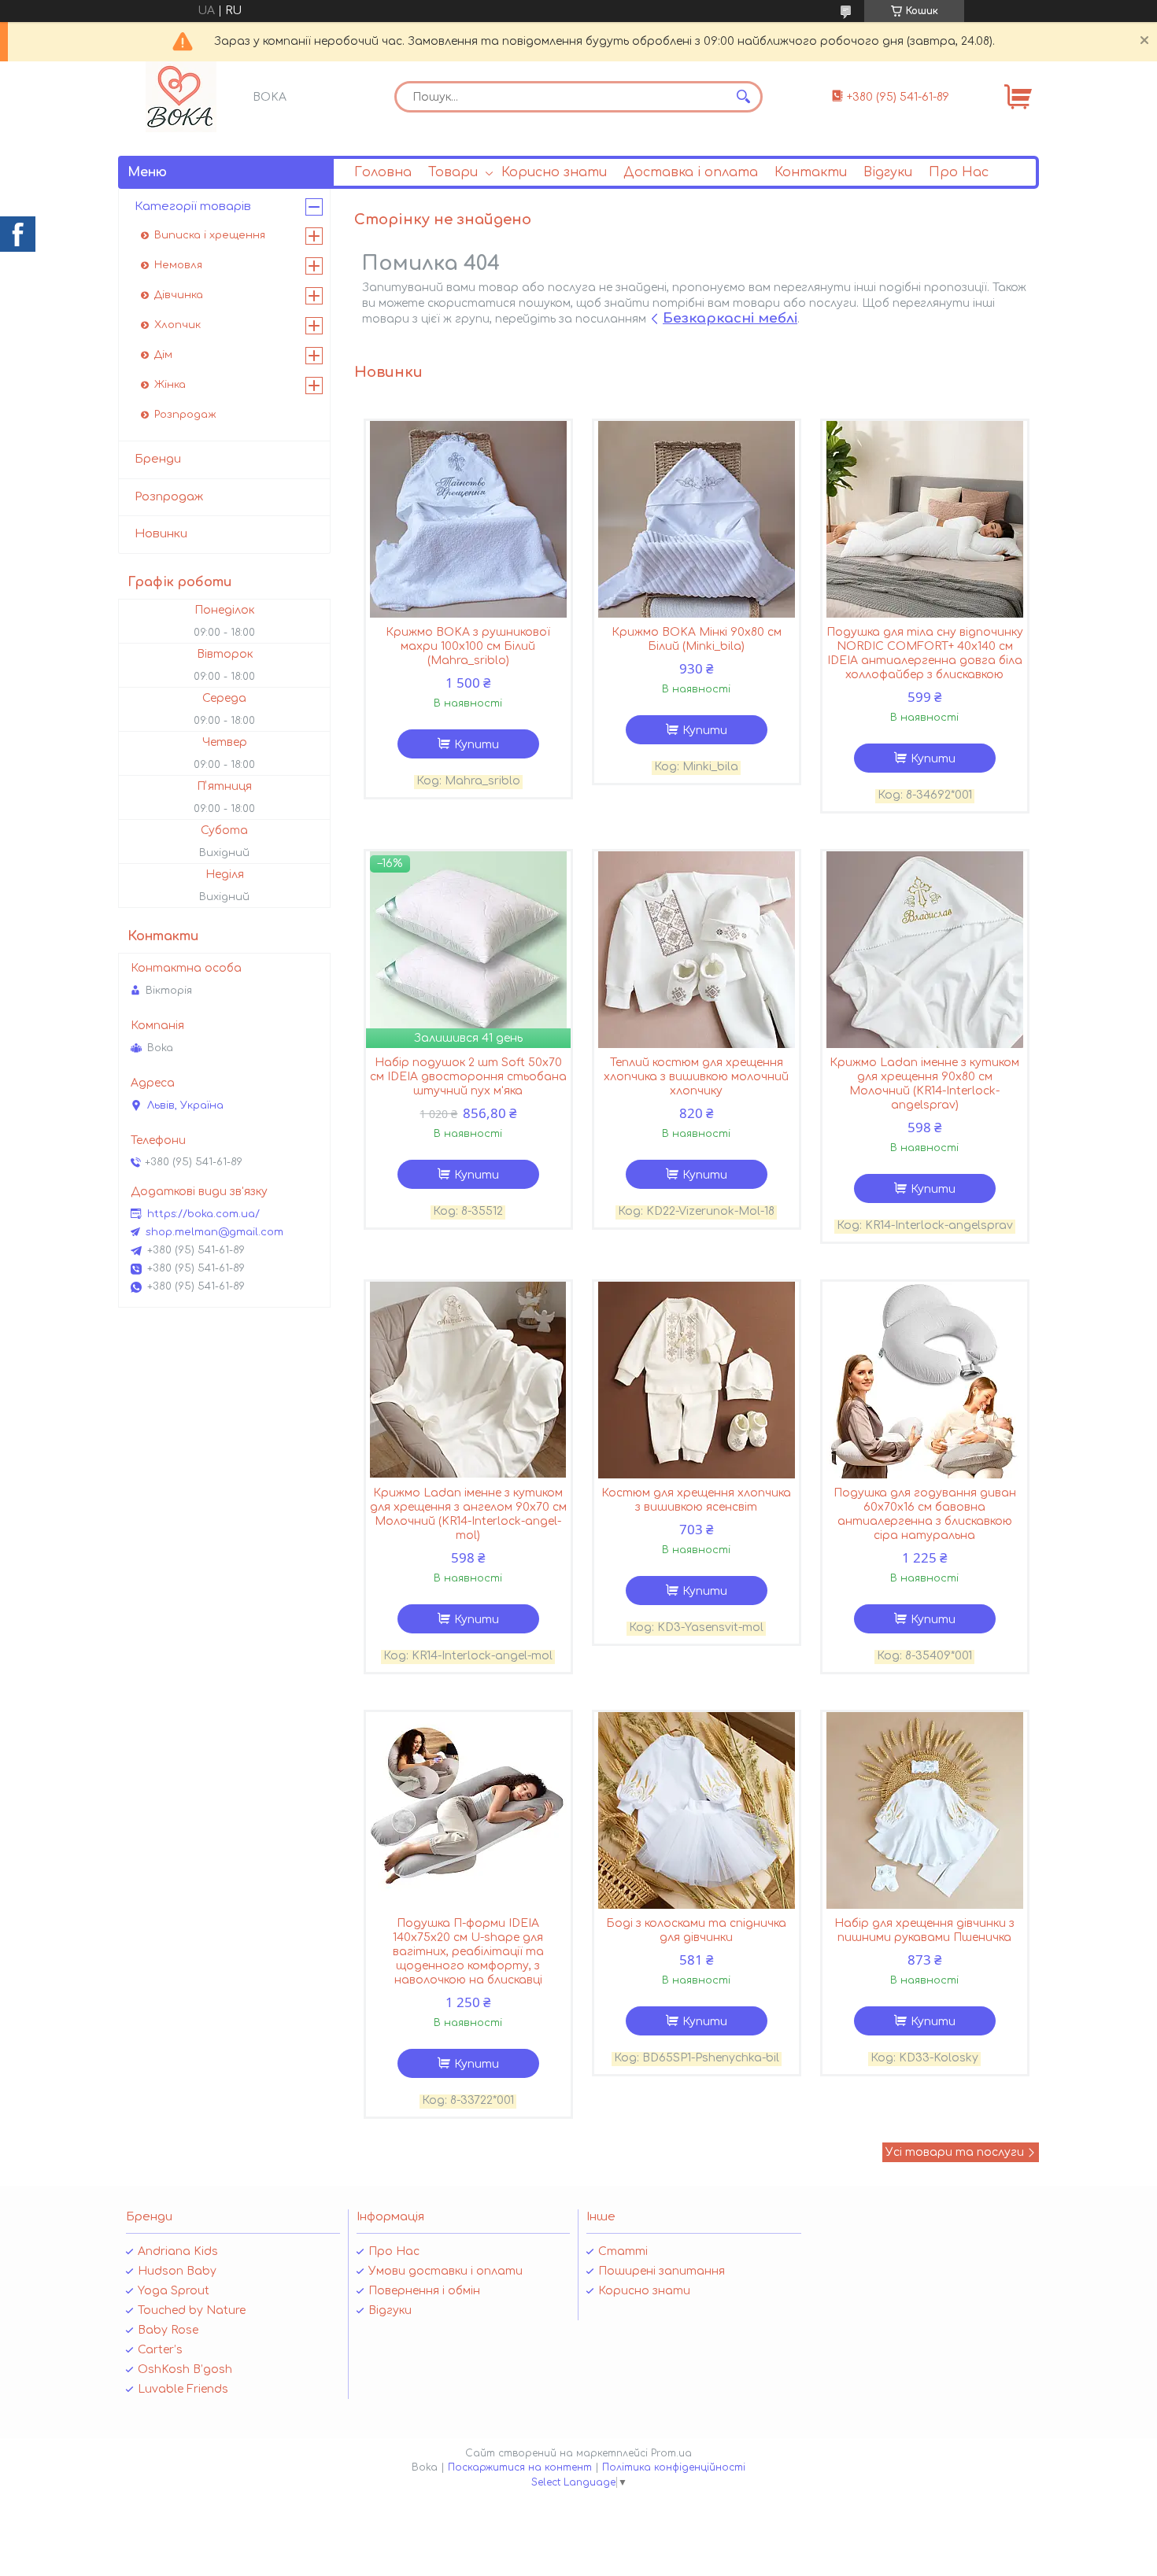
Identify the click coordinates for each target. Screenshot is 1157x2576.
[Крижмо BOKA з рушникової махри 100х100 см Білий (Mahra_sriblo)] (468, 519)
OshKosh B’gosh (185, 2369)
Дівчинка (179, 295)
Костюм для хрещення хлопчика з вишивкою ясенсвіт (696, 1500)
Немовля (178, 265)
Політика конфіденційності (674, 2467)
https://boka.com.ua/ (203, 1214)
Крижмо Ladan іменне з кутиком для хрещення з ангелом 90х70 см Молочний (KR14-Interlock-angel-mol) (468, 1514)
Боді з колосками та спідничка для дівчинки (696, 1930)
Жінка (170, 385)
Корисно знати (554, 172)
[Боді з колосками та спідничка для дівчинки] (697, 1810)
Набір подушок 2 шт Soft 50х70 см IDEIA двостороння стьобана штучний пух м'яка (468, 1077)
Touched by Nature (192, 2310)
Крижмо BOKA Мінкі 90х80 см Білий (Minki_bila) (697, 639)
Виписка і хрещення (210, 235)
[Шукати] (743, 97)
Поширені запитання (662, 2271)
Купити (477, 745)
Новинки (161, 534)
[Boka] (181, 97)
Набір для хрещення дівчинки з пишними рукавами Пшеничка (924, 1930)
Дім (163, 355)
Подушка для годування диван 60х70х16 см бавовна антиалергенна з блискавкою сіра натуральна (925, 1514)
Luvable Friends (183, 2389)
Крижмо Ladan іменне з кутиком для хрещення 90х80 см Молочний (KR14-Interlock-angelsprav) (924, 1084)
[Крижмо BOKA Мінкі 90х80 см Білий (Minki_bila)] (697, 519)
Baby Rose (168, 2330)
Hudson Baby (177, 2271)
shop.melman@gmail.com (214, 1232)
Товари (453, 172)
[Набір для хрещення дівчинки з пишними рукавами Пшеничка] (925, 1810)
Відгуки (888, 172)
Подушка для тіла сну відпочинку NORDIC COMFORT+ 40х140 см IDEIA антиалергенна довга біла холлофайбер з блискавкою (925, 653)
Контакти (811, 172)
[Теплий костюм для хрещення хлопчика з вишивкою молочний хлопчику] (697, 950)
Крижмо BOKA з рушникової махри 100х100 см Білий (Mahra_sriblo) (468, 646)
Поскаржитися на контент (520, 2467)
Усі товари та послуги (955, 2152)
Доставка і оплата (691, 172)
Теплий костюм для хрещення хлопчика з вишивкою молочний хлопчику (696, 1077)
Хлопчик (177, 325)
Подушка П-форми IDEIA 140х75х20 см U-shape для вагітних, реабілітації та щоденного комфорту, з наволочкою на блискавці (468, 1952)
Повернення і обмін (424, 2291)
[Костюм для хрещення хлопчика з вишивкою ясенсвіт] (697, 1380)
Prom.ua (671, 2453)
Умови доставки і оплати (445, 2271)
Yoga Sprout (174, 2291)
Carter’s (160, 2350)
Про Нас (959, 172)
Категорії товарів (193, 207)
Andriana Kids (178, 2251)
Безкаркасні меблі (730, 318)
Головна (383, 172)
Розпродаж (185, 415)
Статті (623, 2251)
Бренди (158, 459)
